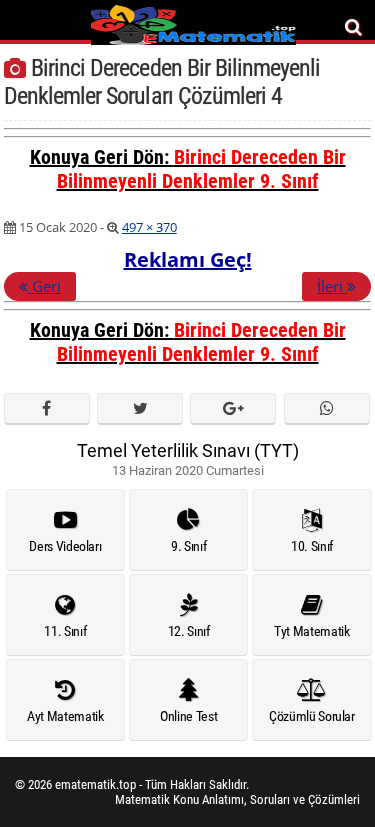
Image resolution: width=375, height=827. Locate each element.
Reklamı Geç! (188, 259)
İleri (332, 286)
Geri (44, 286)
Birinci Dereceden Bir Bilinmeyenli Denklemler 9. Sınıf (201, 169)
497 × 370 (149, 227)
